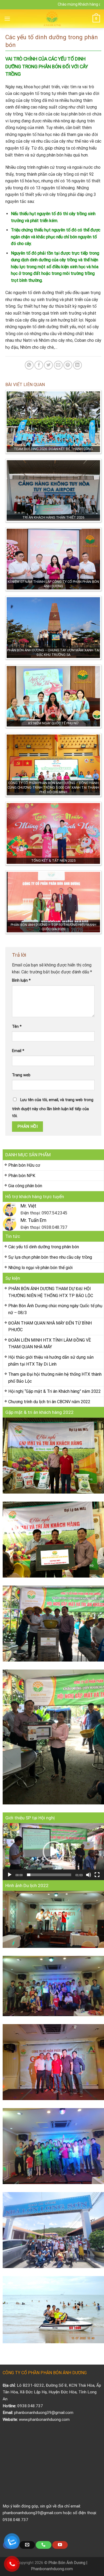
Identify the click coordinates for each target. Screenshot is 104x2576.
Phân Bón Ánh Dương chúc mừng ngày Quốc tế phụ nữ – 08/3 (55, 1309)
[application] (53, 1852)
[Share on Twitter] (48, 365)
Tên (17, 1027)
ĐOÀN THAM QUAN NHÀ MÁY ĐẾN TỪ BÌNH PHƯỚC (50, 1327)
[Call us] (43, 2545)
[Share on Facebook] (39, 365)
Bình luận (21, 980)
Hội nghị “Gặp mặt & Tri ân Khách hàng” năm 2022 (55, 1391)
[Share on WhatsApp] (29, 365)
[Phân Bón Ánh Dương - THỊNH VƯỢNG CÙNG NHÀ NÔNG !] (52, 19)
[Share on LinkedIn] (77, 365)
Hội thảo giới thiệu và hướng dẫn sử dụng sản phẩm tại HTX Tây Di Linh (51, 1361)
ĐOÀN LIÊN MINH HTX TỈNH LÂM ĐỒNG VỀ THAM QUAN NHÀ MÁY (50, 1344)
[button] (53, 1852)
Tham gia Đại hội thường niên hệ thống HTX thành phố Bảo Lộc (55, 1378)
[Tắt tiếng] (89, 1875)
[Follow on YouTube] (60, 2545)
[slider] (49, 1875)
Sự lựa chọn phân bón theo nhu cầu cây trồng (50, 1257)
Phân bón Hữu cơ (24, 1165)
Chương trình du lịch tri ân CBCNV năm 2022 (49, 1402)
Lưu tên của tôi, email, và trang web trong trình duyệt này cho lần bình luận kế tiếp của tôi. (53, 1108)
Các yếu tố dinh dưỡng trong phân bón (44, 1247)
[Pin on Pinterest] (68, 365)
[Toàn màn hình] (97, 1875)
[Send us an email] (27, 2545)
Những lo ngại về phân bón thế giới (40, 1268)
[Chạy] (10, 1875)
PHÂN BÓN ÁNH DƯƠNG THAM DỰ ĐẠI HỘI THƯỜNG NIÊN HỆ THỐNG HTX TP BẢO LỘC (51, 1292)
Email (18, 1051)
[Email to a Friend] (58, 365)
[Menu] (7, 19)
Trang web (21, 1075)
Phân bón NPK (22, 1176)
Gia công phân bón (25, 1186)
